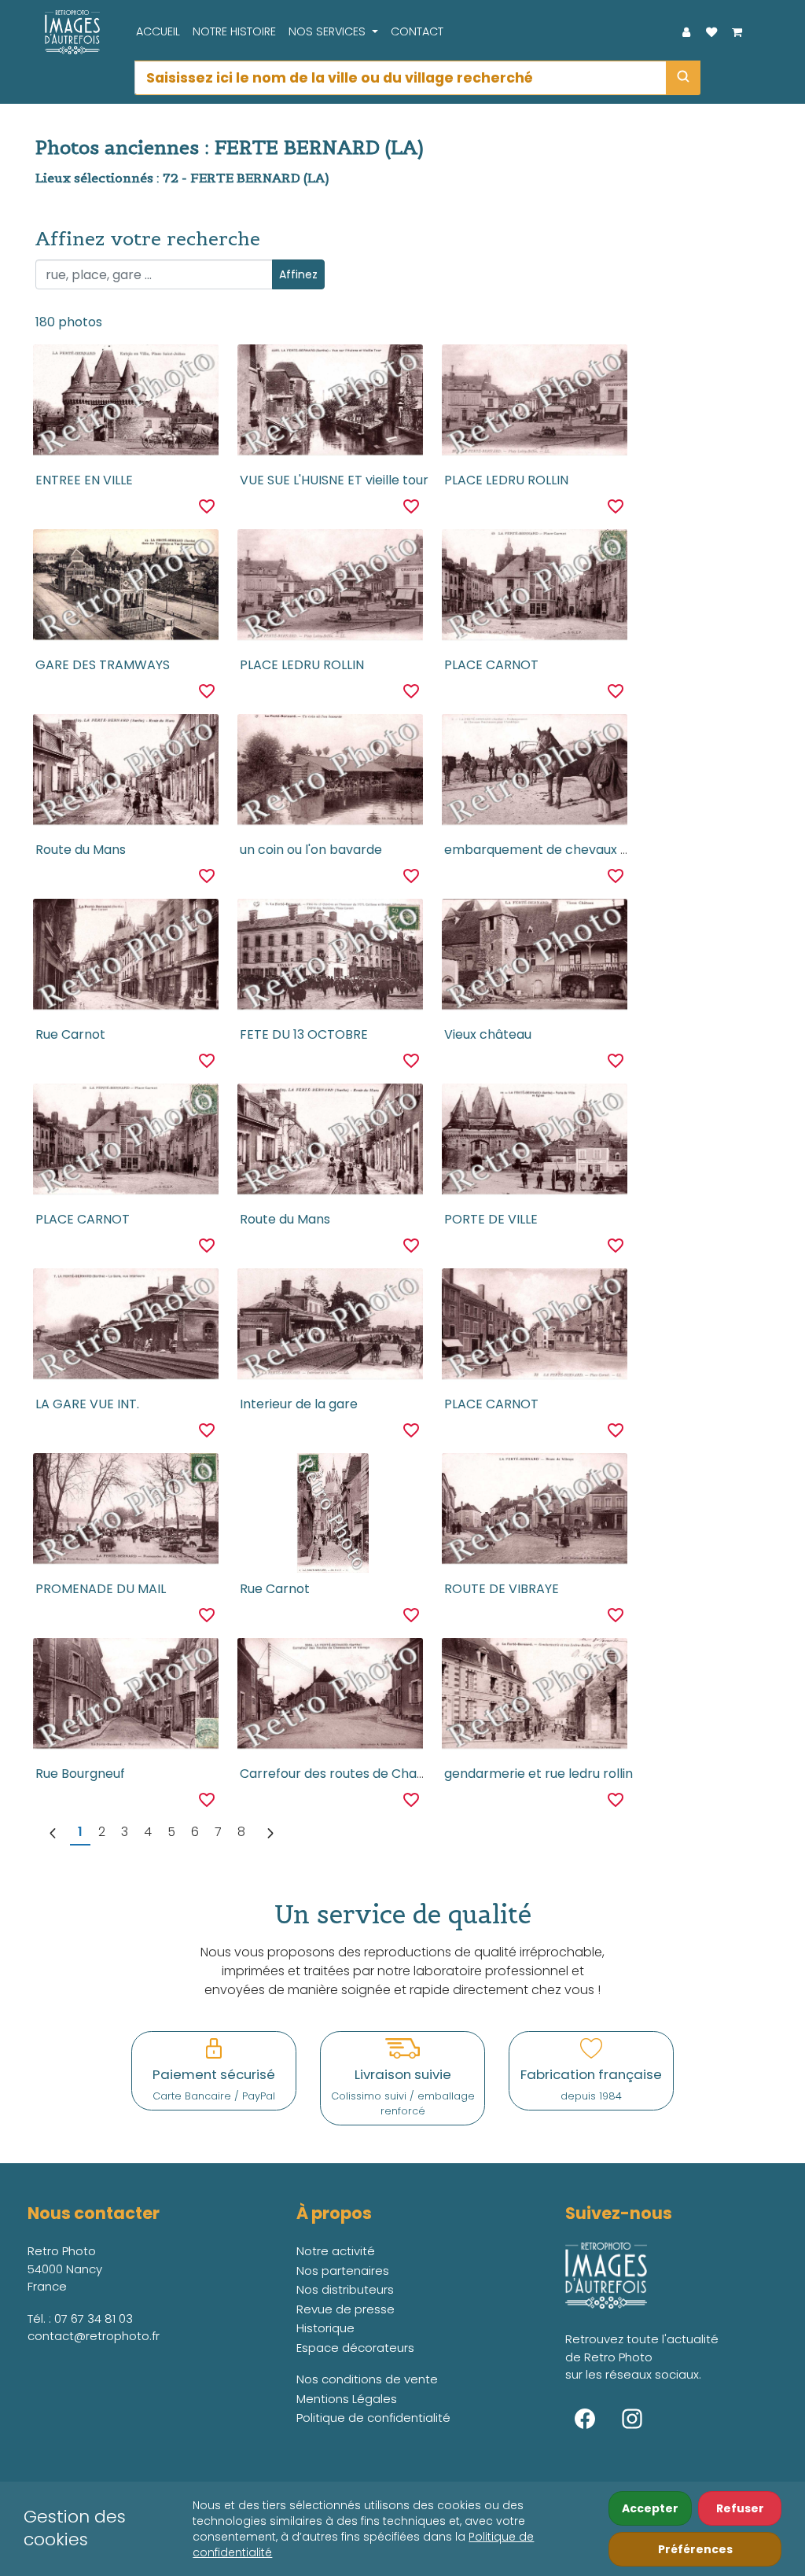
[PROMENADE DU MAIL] (125, 1513)
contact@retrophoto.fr (94, 2336)
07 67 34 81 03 (94, 2318)
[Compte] (686, 32)
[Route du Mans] (125, 774)
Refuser (740, 2508)
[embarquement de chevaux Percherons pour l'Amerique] (534, 774)
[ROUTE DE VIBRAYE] (534, 1513)
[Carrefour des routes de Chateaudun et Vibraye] (330, 1698)
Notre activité (336, 2251)
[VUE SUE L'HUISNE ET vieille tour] (330, 404)
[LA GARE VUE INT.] (125, 1328)
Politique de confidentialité (373, 2418)
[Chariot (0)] (737, 32)
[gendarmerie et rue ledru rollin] (534, 1698)
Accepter (650, 2508)
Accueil (158, 31)
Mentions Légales (347, 2399)
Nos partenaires (343, 2271)
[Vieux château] (534, 959)
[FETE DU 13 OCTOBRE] (330, 959)
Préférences (695, 2549)
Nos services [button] (329, 31)
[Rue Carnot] (125, 959)
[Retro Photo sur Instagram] (632, 2419)
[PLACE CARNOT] (534, 589)
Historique (325, 2328)
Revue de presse (346, 2309)
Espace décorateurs (355, 2348)
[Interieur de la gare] (330, 1328)
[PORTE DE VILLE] (534, 1143)
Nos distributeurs (345, 2289)
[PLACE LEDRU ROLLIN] (534, 404)
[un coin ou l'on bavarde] (330, 774)
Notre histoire (234, 31)
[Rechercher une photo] (683, 78)
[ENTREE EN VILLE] (125, 404)
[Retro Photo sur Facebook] (585, 2419)
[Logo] (68, 32)
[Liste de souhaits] (711, 32)
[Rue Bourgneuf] (125, 1698)
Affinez (298, 274)
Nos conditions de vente (367, 2379)
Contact (417, 31)
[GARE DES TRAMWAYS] (125, 589)
